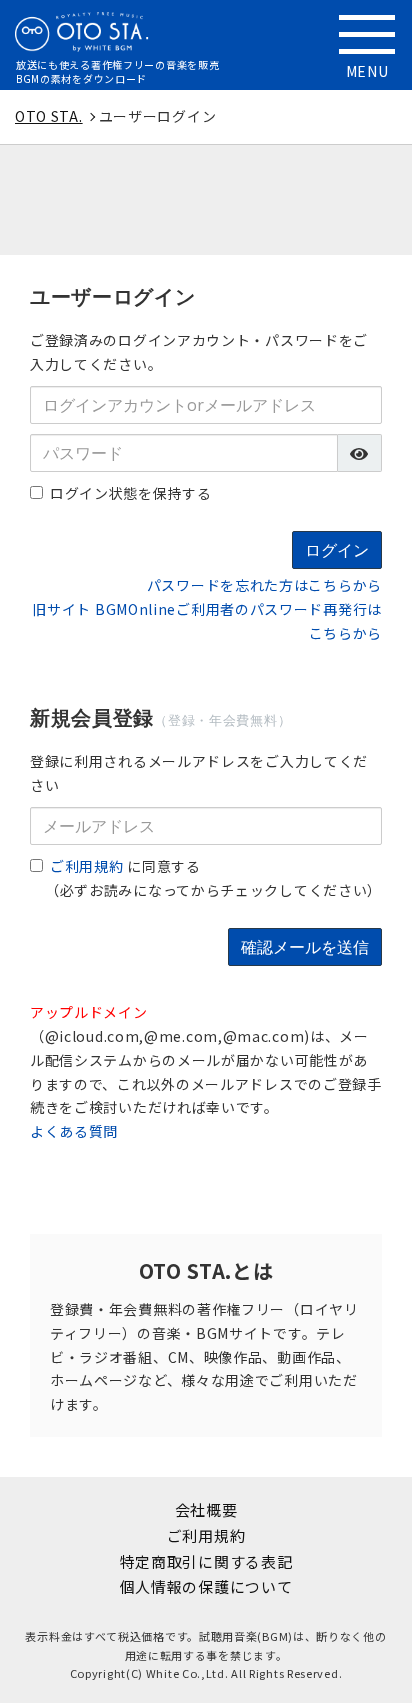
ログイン (337, 550)
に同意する (125, 866)
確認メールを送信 (305, 947)
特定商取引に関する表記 (206, 1561)
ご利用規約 (87, 866)
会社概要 (206, 1509)
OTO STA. (49, 116)
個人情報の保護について (206, 1586)
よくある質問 (74, 1131)
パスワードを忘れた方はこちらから (264, 585)
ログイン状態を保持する (131, 493)
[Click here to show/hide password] (360, 453)
